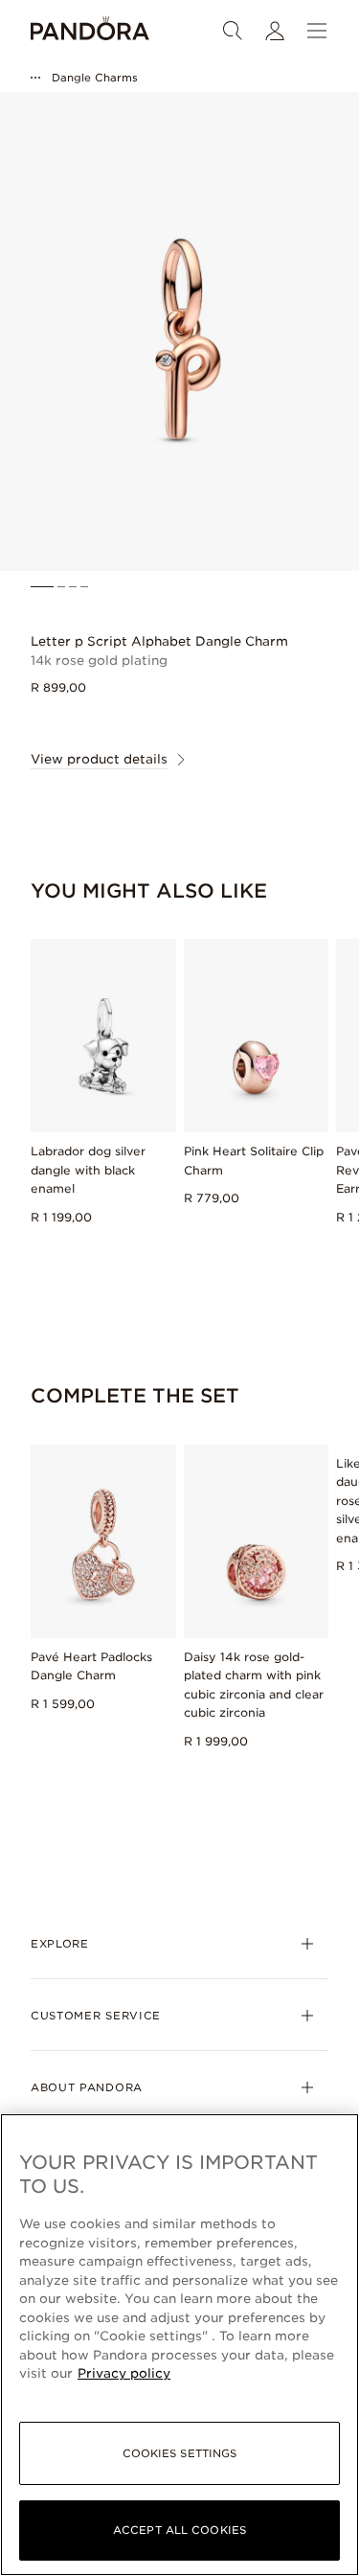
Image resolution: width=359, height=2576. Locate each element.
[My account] (275, 31)
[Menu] (317, 31)
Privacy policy (124, 2373)
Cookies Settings (180, 2453)
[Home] (90, 31)
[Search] (233, 31)
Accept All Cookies (179, 2530)
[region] (179, 2345)
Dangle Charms (95, 78)
